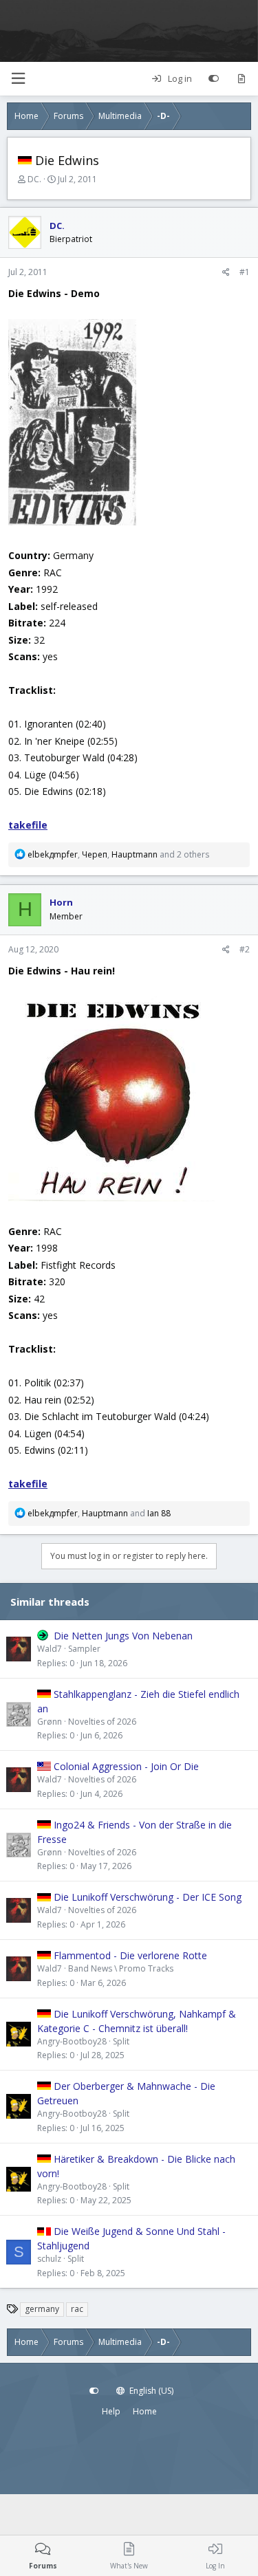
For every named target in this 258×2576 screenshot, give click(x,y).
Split (121, 2041)
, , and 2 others (118, 854)
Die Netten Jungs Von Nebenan (123, 1636)
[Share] (226, 272)
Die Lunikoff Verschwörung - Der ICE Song (148, 1897)
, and (99, 1513)
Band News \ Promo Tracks (121, 1968)
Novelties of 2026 (102, 1722)
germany (42, 2309)
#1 (245, 272)
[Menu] (18, 79)
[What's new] (241, 79)
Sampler (84, 1649)
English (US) (150, 2391)
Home (145, 2411)
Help (111, 2411)
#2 (245, 949)
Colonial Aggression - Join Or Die (126, 1766)
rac (77, 2309)
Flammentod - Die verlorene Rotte (130, 1955)
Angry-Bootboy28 (72, 2041)
